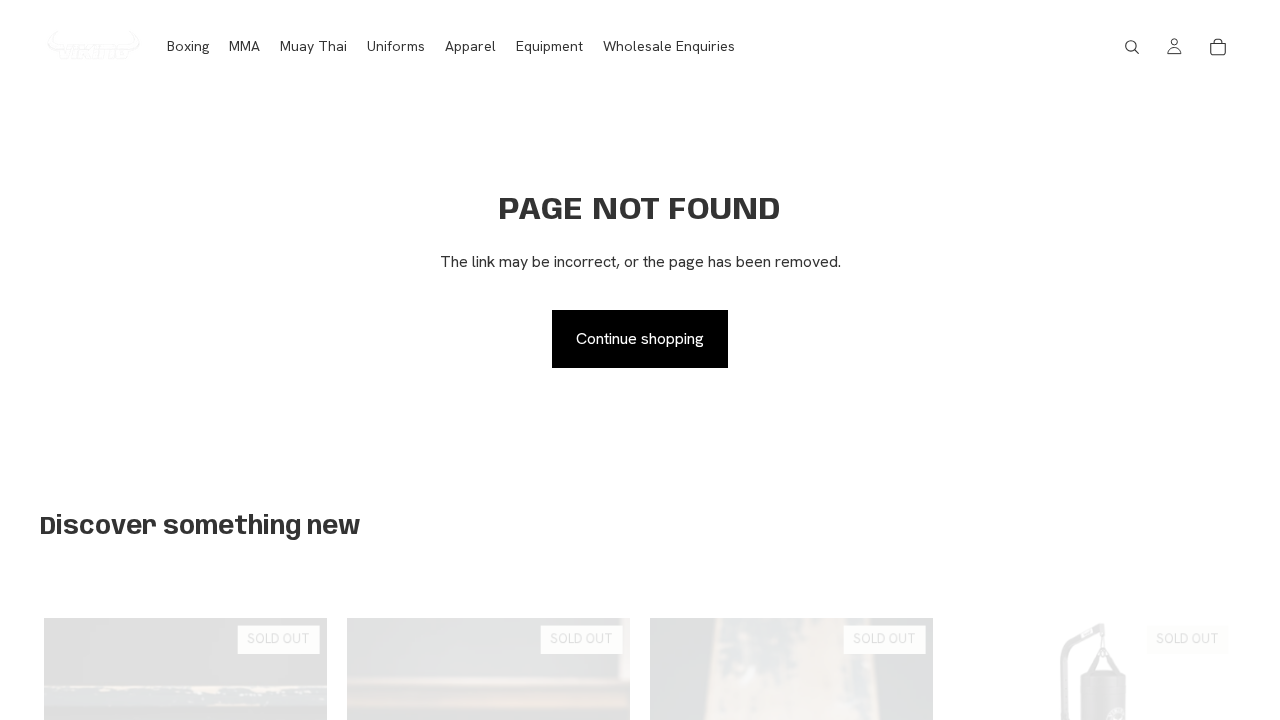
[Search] (1132, 47)
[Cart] (1218, 47)
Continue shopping (640, 338)
